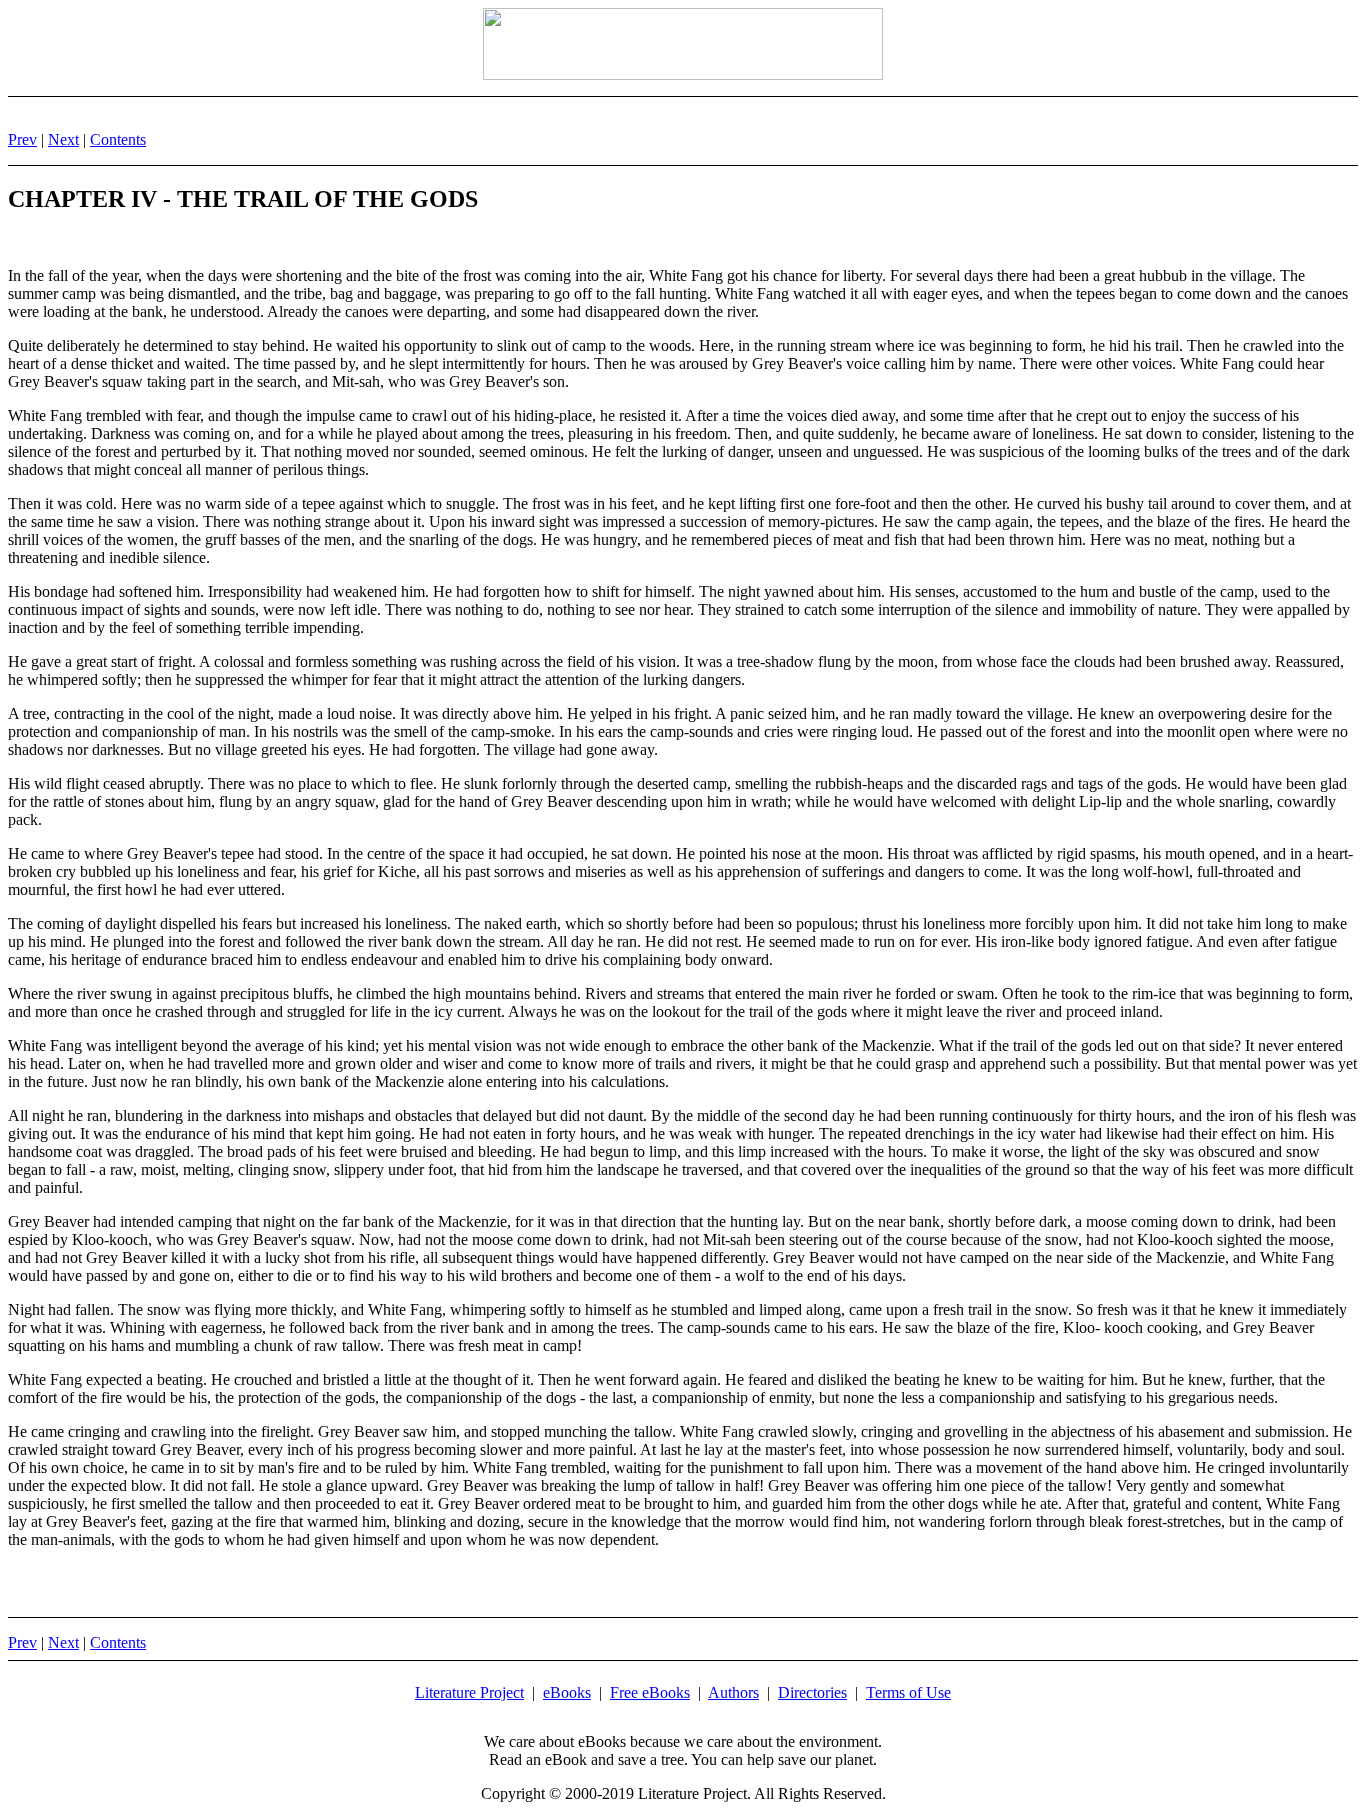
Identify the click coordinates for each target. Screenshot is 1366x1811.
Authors (733, 1692)
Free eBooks (650, 1692)
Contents (118, 139)
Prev (22, 139)
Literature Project (469, 1692)
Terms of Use (908, 1692)
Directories (812, 1692)
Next (63, 139)
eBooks (567, 1692)
